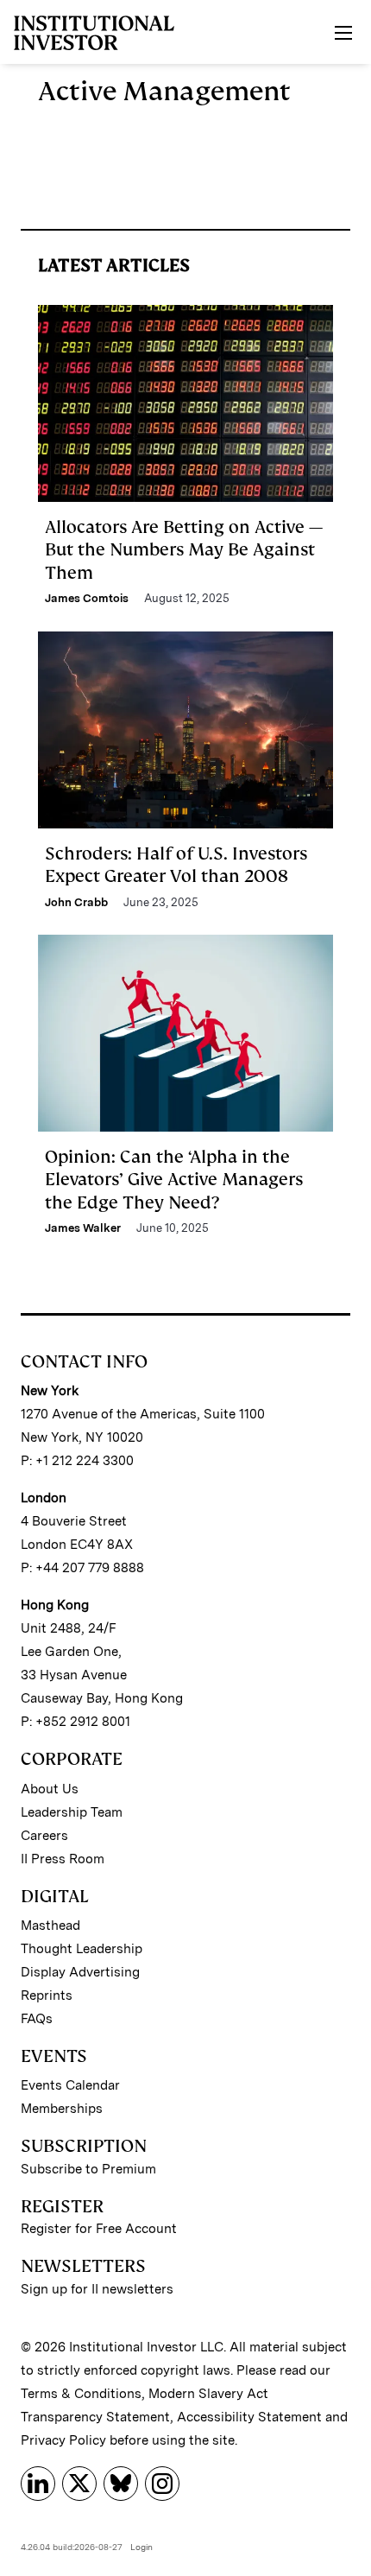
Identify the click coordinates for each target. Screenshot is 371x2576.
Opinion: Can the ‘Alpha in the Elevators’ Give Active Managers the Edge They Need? (174, 1180)
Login (141, 2547)
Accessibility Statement (249, 2417)
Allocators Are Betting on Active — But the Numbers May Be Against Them (184, 550)
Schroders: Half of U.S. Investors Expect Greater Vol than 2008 (176, 865)
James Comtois (87, 598)
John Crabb (76, 902)
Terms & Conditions (81, 2394)
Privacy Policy (63, 2440)
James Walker (83, 1228)
